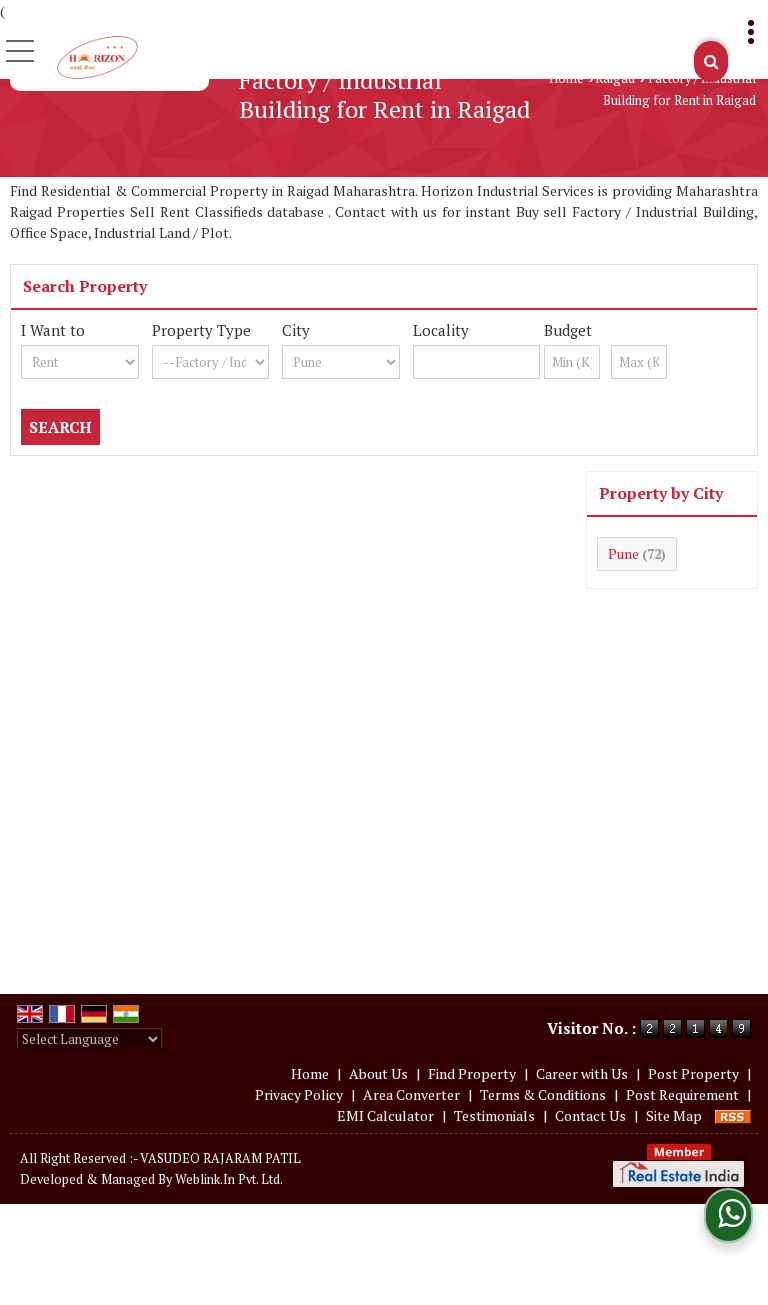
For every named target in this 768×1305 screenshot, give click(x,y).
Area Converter (411, 1094)
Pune (623, 553)
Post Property (693, 1073)
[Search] (711, 61)
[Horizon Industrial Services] (97, 56)
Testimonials (494, 1115)
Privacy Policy (299, 1094)
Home (566, 78)
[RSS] (733, 1115)
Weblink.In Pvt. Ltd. (229, 1179)
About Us (378, 1073)
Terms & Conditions (543, 1094)
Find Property (472, 1073)
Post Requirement (682, 1094)
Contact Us (590, 1115)
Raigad (615, 78)
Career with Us (582, 1073)
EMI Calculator (385, 1115)
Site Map (674, 1115)
